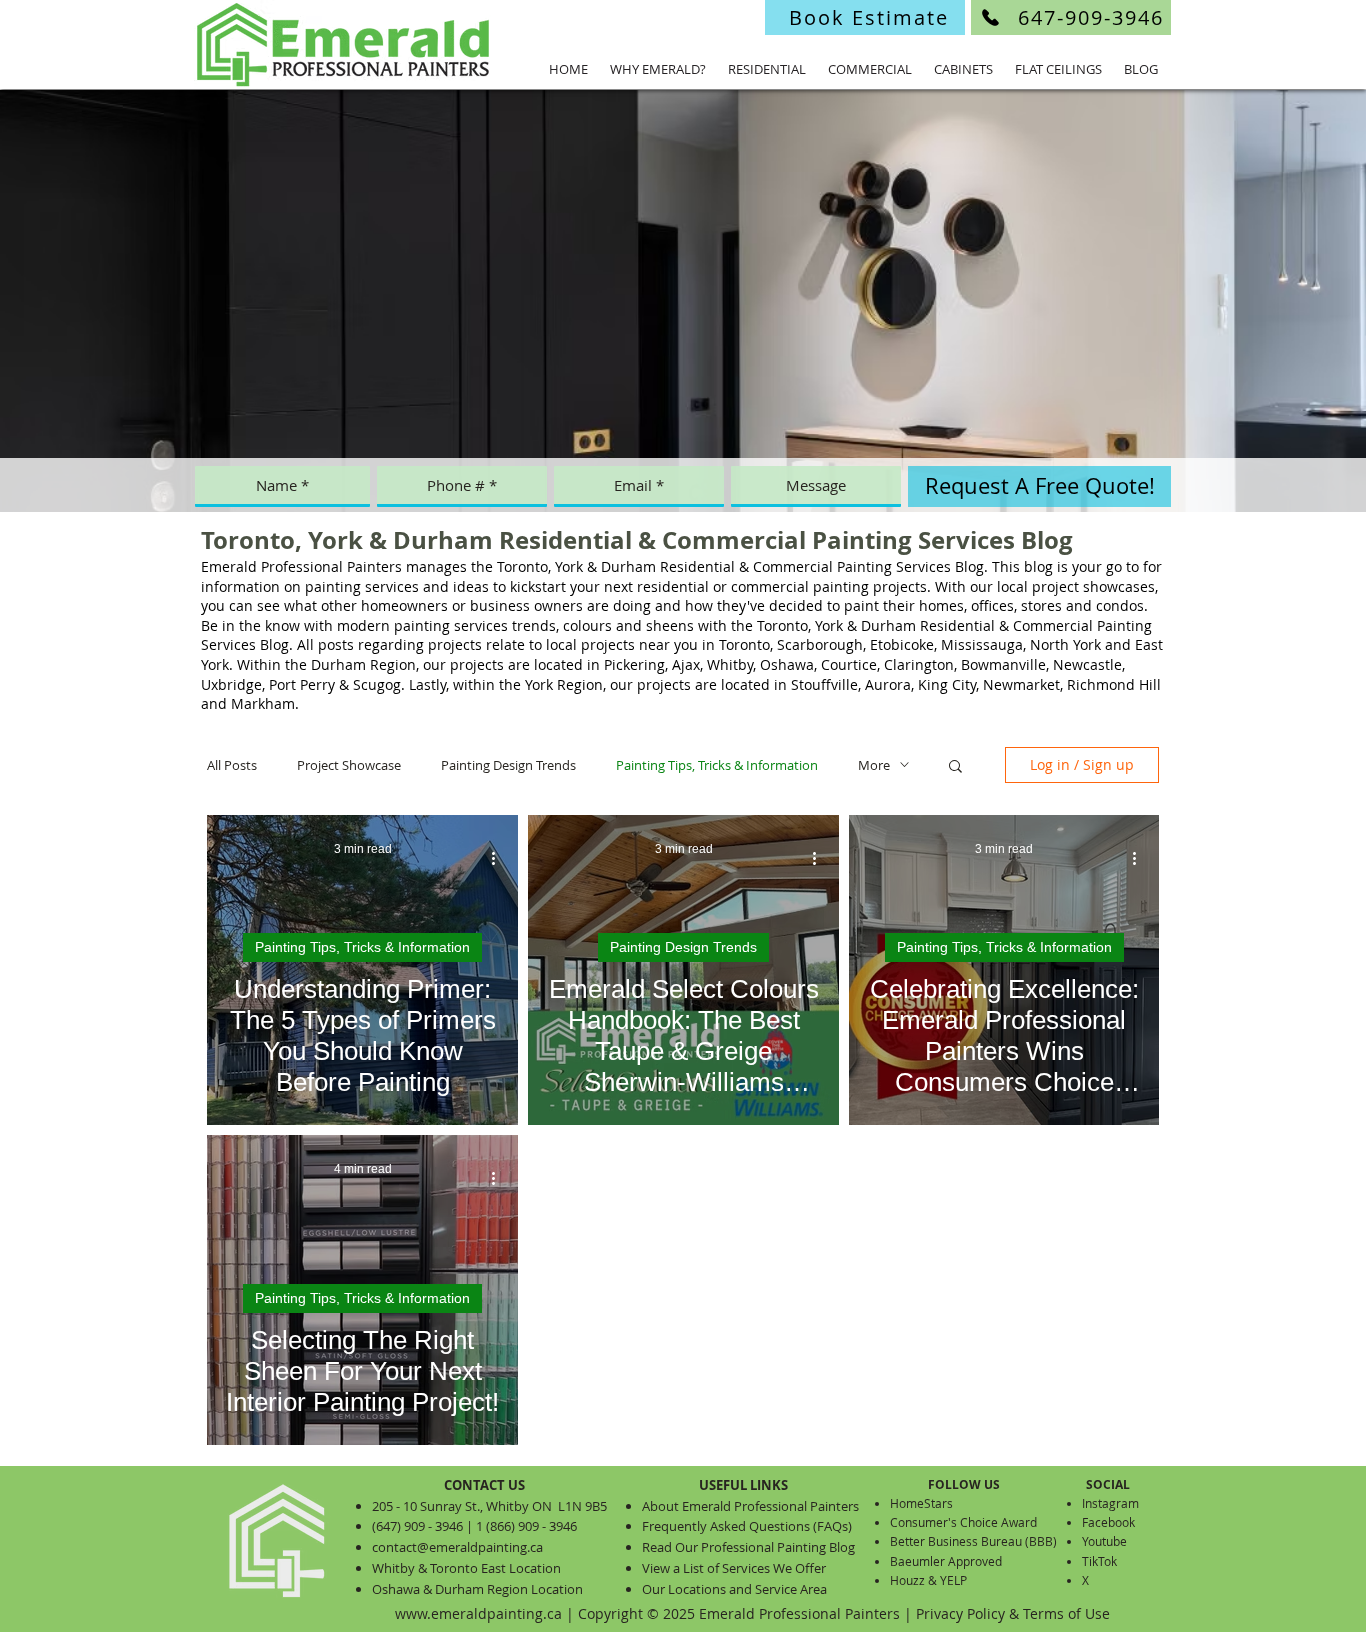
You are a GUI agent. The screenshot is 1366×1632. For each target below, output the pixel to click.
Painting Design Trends (508, 765)
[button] (955, 767)
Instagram (1110, 1503)
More (874, 765)
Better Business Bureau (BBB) (973, 1541)
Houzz (907, 1580)
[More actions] (500, 859)
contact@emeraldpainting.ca (457, 1547)
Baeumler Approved (946, 1561)
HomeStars (921, 1503)
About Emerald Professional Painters (750, 1506)
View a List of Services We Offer (734, 1568)
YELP (953, 1580)
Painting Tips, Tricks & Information (717, 765)
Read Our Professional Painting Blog (748, 1547)
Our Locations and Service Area (734, 1589)
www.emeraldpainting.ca (478, 1613)
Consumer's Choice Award (963, 1522)
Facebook (1108, 1522)
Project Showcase (349, 765)
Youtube (1104, 1541)
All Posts (232, 765)
